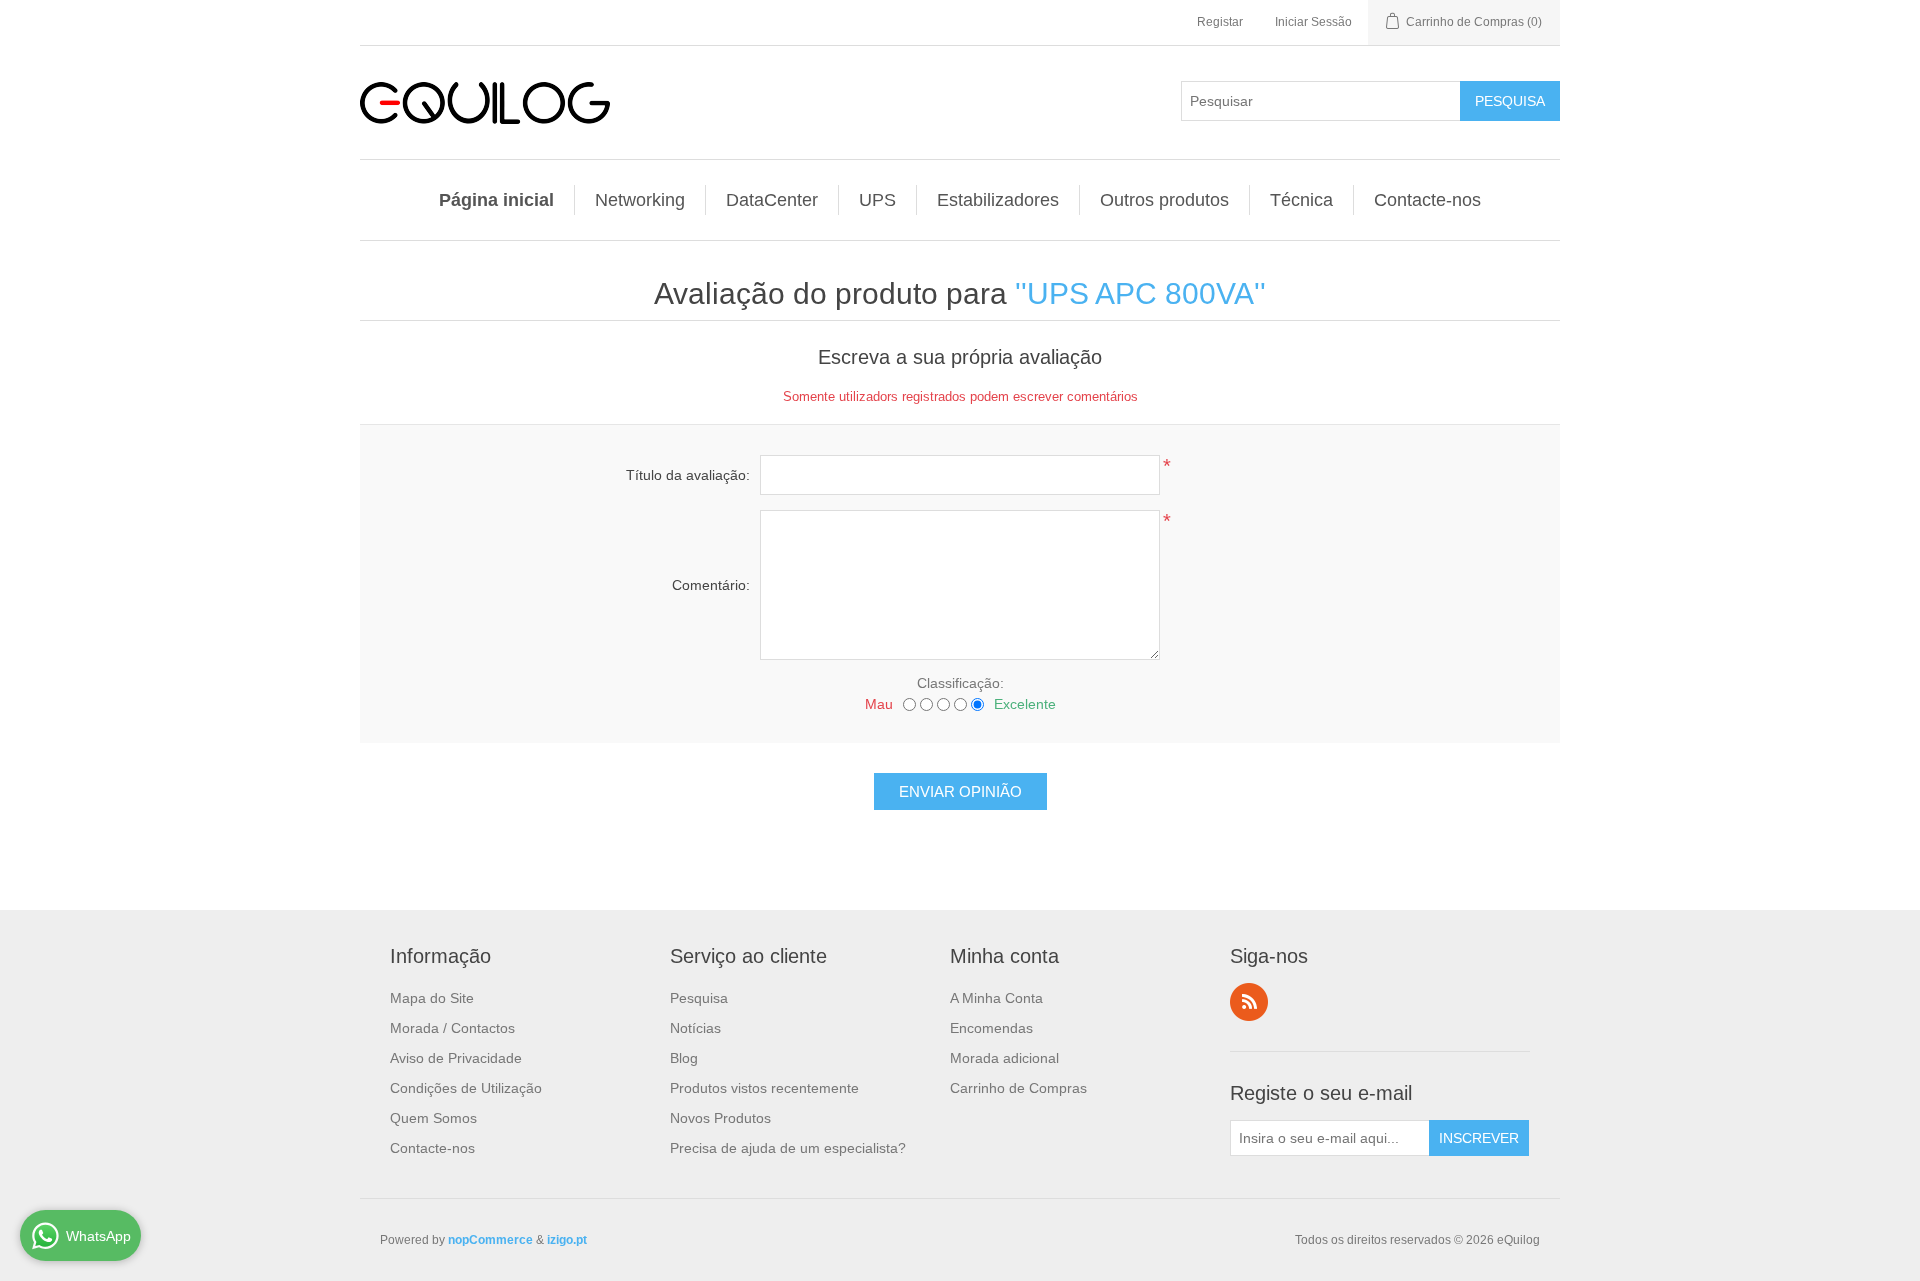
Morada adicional (1004, 1058)
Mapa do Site (432, 998)
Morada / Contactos (452, 1028)
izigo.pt (567, 1240)
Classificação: (960, 683)
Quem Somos (433, 1118)
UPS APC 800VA (1140, 293)
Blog (684, 1058)
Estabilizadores (998, 200)
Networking (640, 200)
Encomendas (991, 1028)
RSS (1249, 1002)
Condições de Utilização (466, 1088)
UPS (877, 200)
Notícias (695, 1028)
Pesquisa (699, 998)
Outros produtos (1164, 200)
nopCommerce (490, 1240)
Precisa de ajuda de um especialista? (788, 1148)
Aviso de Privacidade (456, 1058)
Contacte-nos (1427, 200)
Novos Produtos (720, 1118)
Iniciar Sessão (1313, 22)
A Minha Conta (996, 998)
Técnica (1301, 200)
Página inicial (496, 200)
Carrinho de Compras (1018, 1088)
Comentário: (711, 585)
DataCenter (772, 200)
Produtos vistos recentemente (764, 1088)
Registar (1220, 22)
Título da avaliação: (688, 475)
